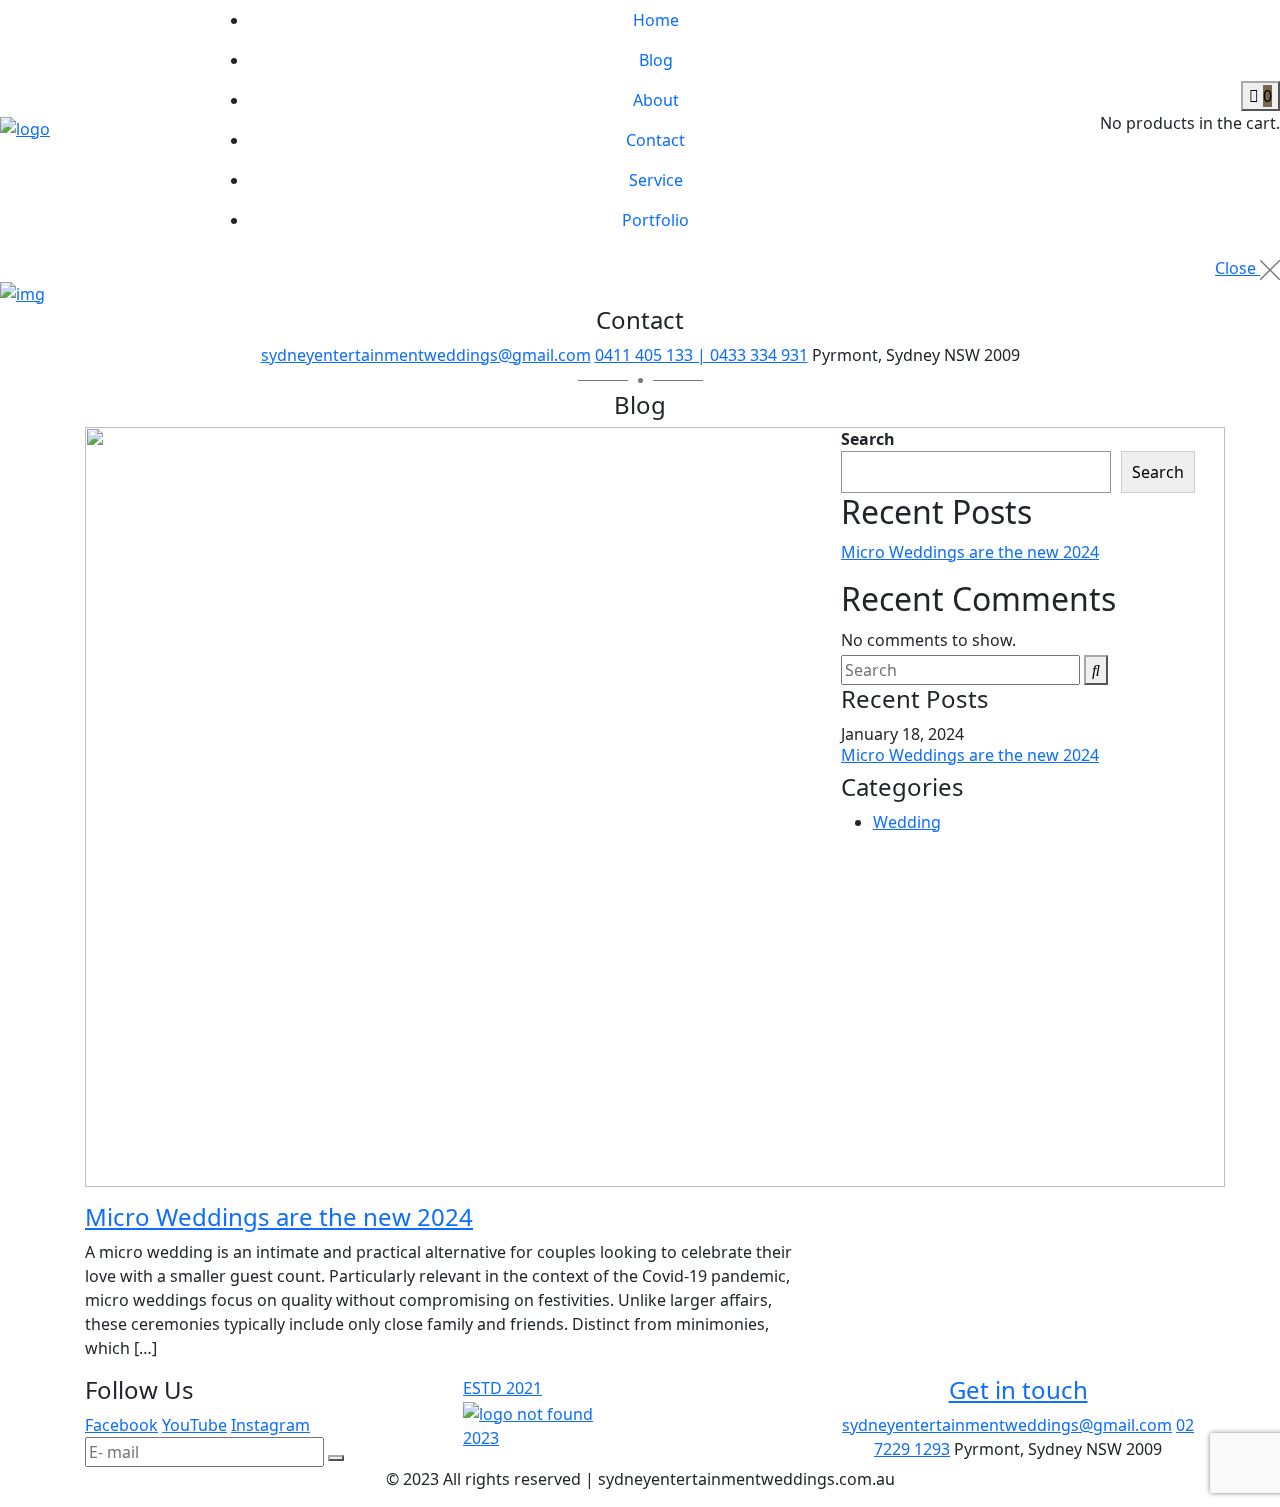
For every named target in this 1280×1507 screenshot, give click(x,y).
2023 (481, 1438)
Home (656, 20)
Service (656, 180)
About (656, 100)
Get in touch (1018, 1389)
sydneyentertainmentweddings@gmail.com (426, 355)
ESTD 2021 (502, 1388)
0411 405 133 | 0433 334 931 (701, 355)
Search (868, 439)
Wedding (907, 822)
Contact (655, 140)
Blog (656, 60)
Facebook (121, 1425)
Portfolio (655, 220)
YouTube (194, 1425)
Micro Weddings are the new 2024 (279, 1216)
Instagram (270, 1425)
